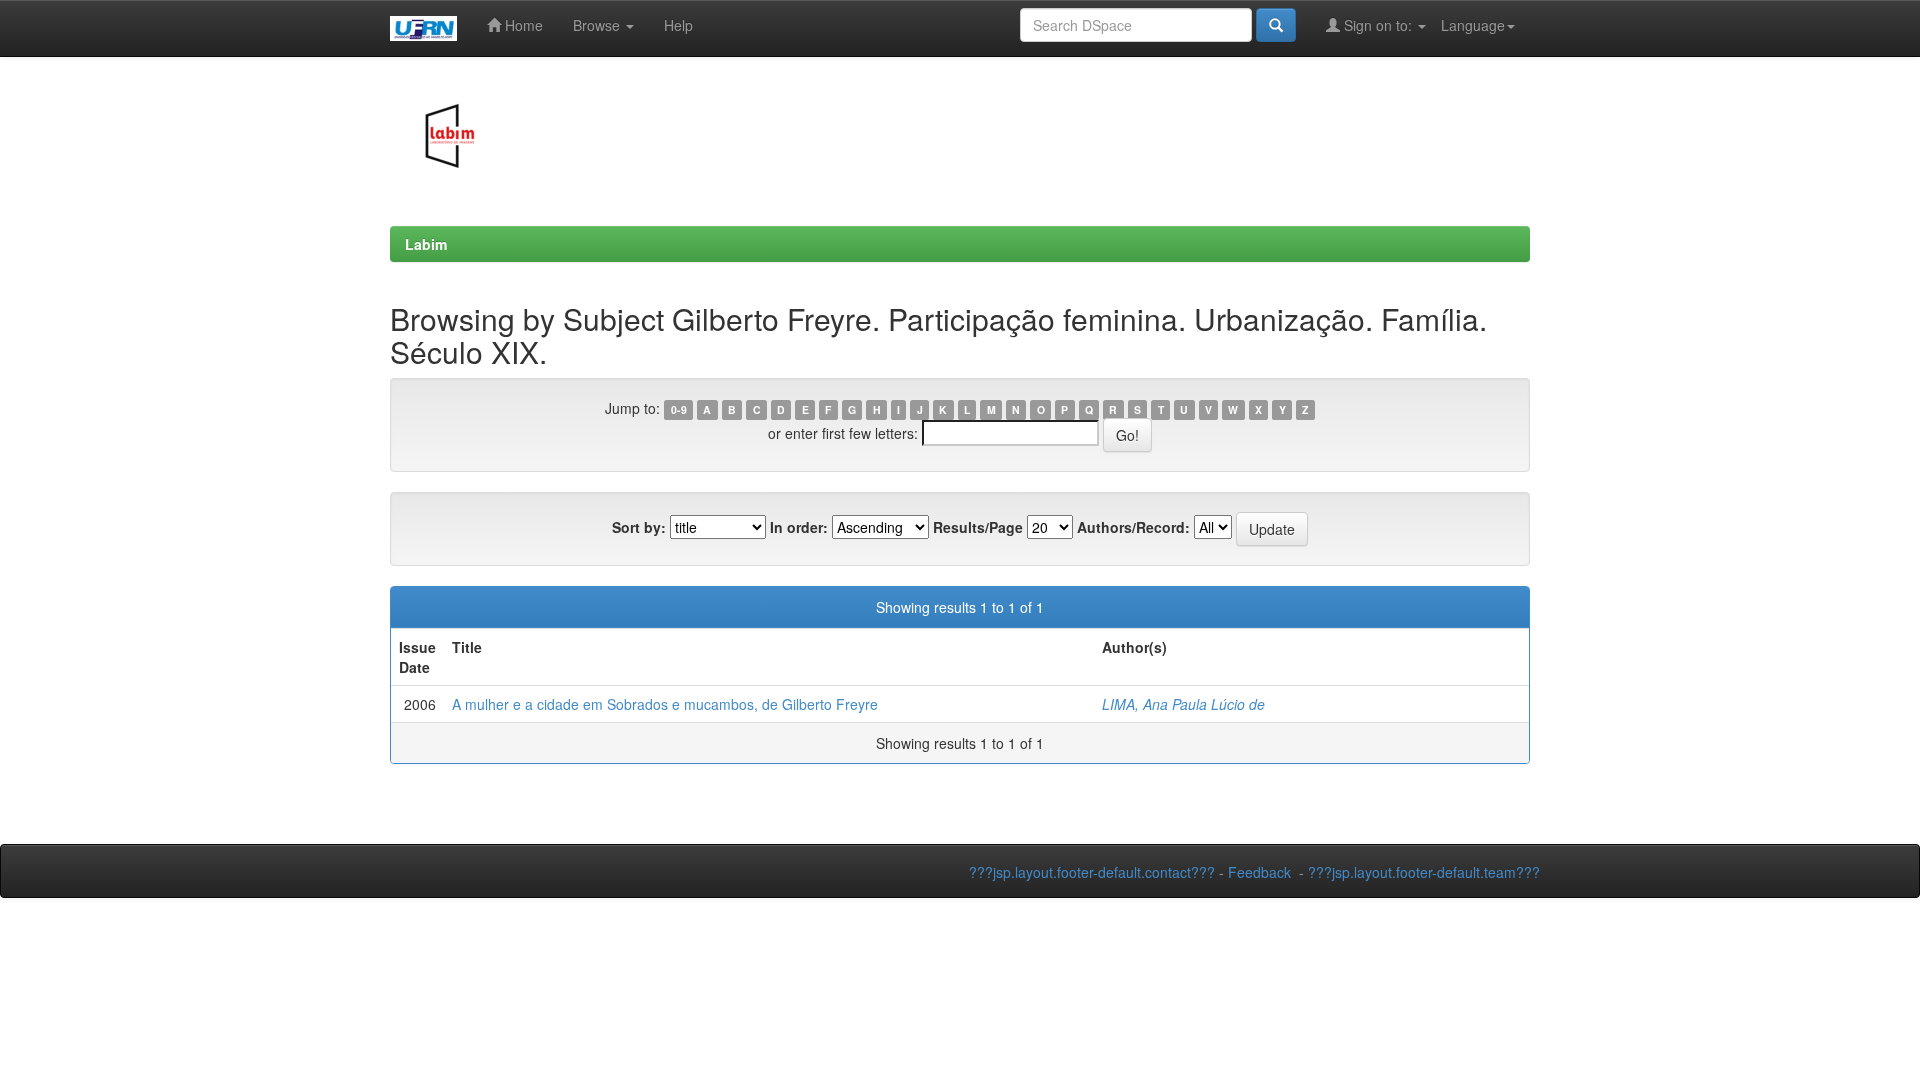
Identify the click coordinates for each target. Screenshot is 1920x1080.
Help (678, 25)
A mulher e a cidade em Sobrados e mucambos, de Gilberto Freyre (665, 704)
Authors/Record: (1133, 527)
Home (522, 25)
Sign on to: (1378, 25)
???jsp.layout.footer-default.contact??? (1092, 872)
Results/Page (978, 527)
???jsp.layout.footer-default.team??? (1424, 872)
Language (1473, 25)
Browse (598, 25)
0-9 (679, 409)
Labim (426, 244)
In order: (799, 527)
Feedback (1259, 872)
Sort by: (639, 527)
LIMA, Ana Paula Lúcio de (1183, 704)
